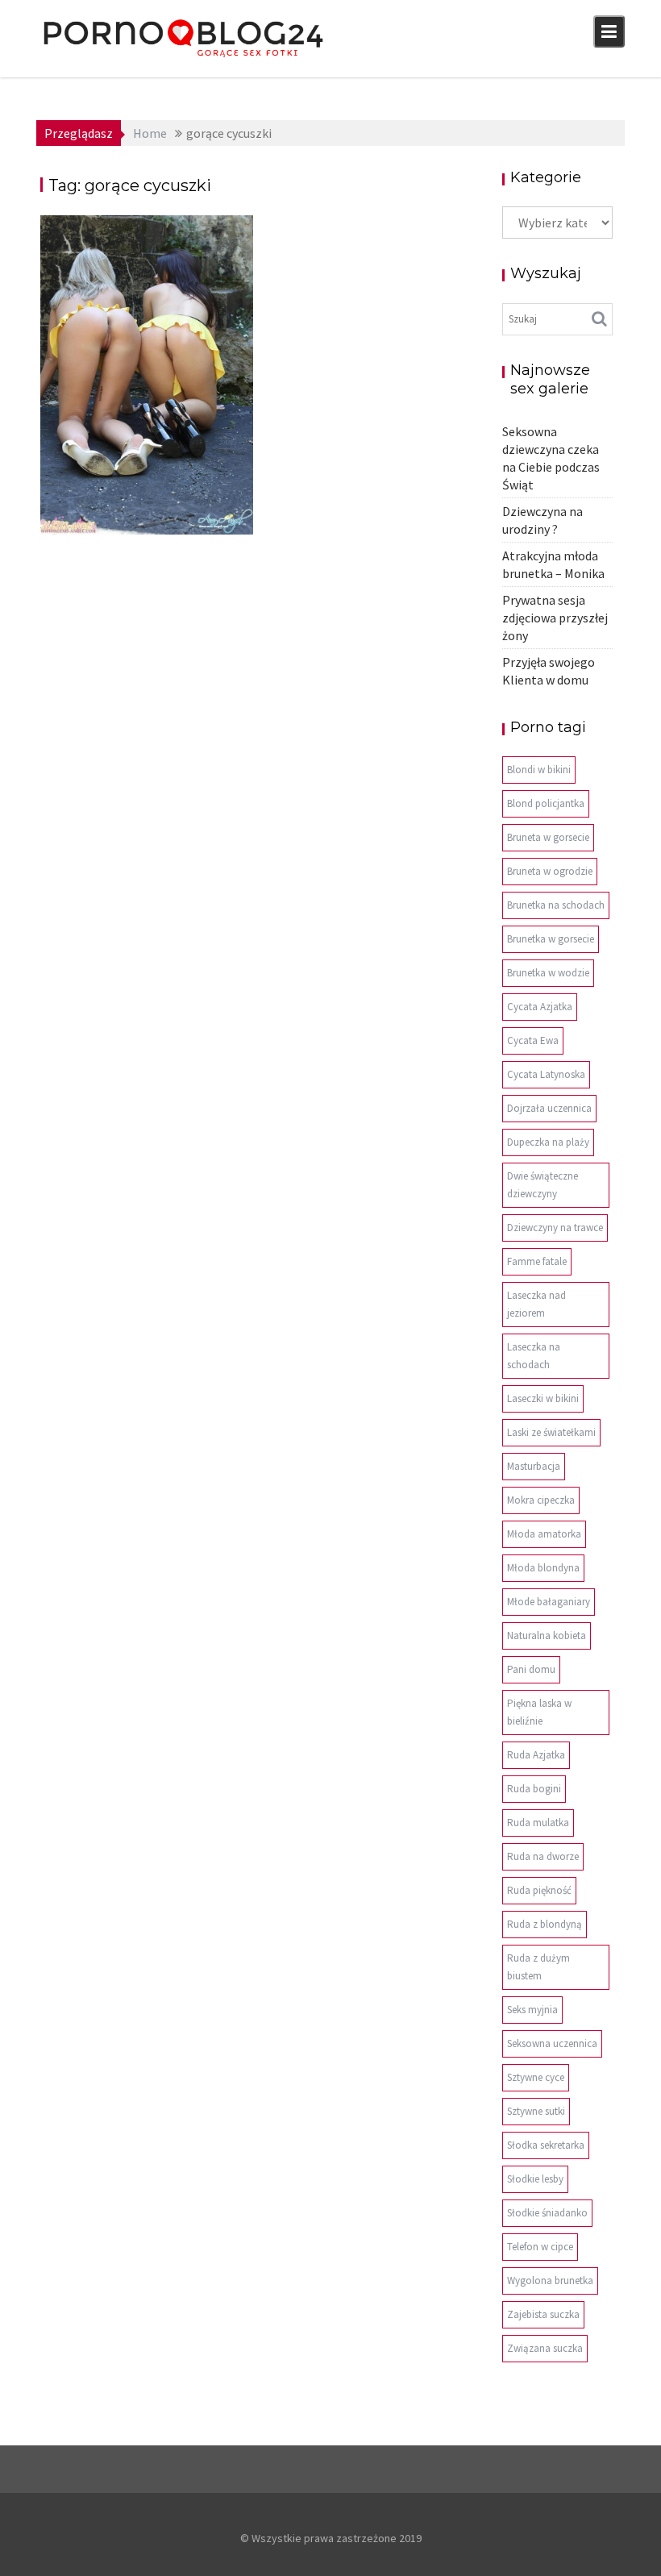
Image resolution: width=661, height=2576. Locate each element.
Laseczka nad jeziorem (536, 1304)
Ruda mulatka (538, 1823)
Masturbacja (534, 1466)
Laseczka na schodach (534, 1356)
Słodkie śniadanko (547, 2213)
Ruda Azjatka (536, 1755)
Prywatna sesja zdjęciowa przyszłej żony (555, 618)
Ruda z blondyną (545, 1924)
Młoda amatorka (544, 1534)
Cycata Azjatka (540, 1007)
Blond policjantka (546, 803)
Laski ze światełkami (551, 1432)
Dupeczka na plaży (548, 1142)
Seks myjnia (532, 2010)
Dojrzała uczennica (549, 1108)
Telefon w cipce (540, 2247)
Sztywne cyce (536, 2077)
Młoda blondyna (543, 1568)
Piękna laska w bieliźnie (539, 1712)
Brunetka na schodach (556, 905)
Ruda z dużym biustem (538, 1967)
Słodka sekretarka (546, 2145)
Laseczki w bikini (543, 1398)
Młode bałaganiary (549, 1602)
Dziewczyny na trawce (555, 1228)
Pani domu (531, 1669)
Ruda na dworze (543, 1856)
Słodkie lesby (535, 2179)
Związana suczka (545, 2348)
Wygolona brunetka (550, 2281)
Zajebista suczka (543, 2314)
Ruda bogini (534, 1789)
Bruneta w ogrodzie (550, 871)
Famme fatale (537, 1261)
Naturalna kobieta (547, 1635)
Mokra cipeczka (541, 1500)
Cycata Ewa (533, 1040)
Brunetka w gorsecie (551, 939)
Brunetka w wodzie (548, 973)
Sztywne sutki (536, 2111)
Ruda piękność (539, 1890)
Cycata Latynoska (546, 1074)
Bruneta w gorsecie (548, 837)
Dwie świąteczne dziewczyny (543, 1185)
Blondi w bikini (539, 770)
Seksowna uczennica (552, 2043)
